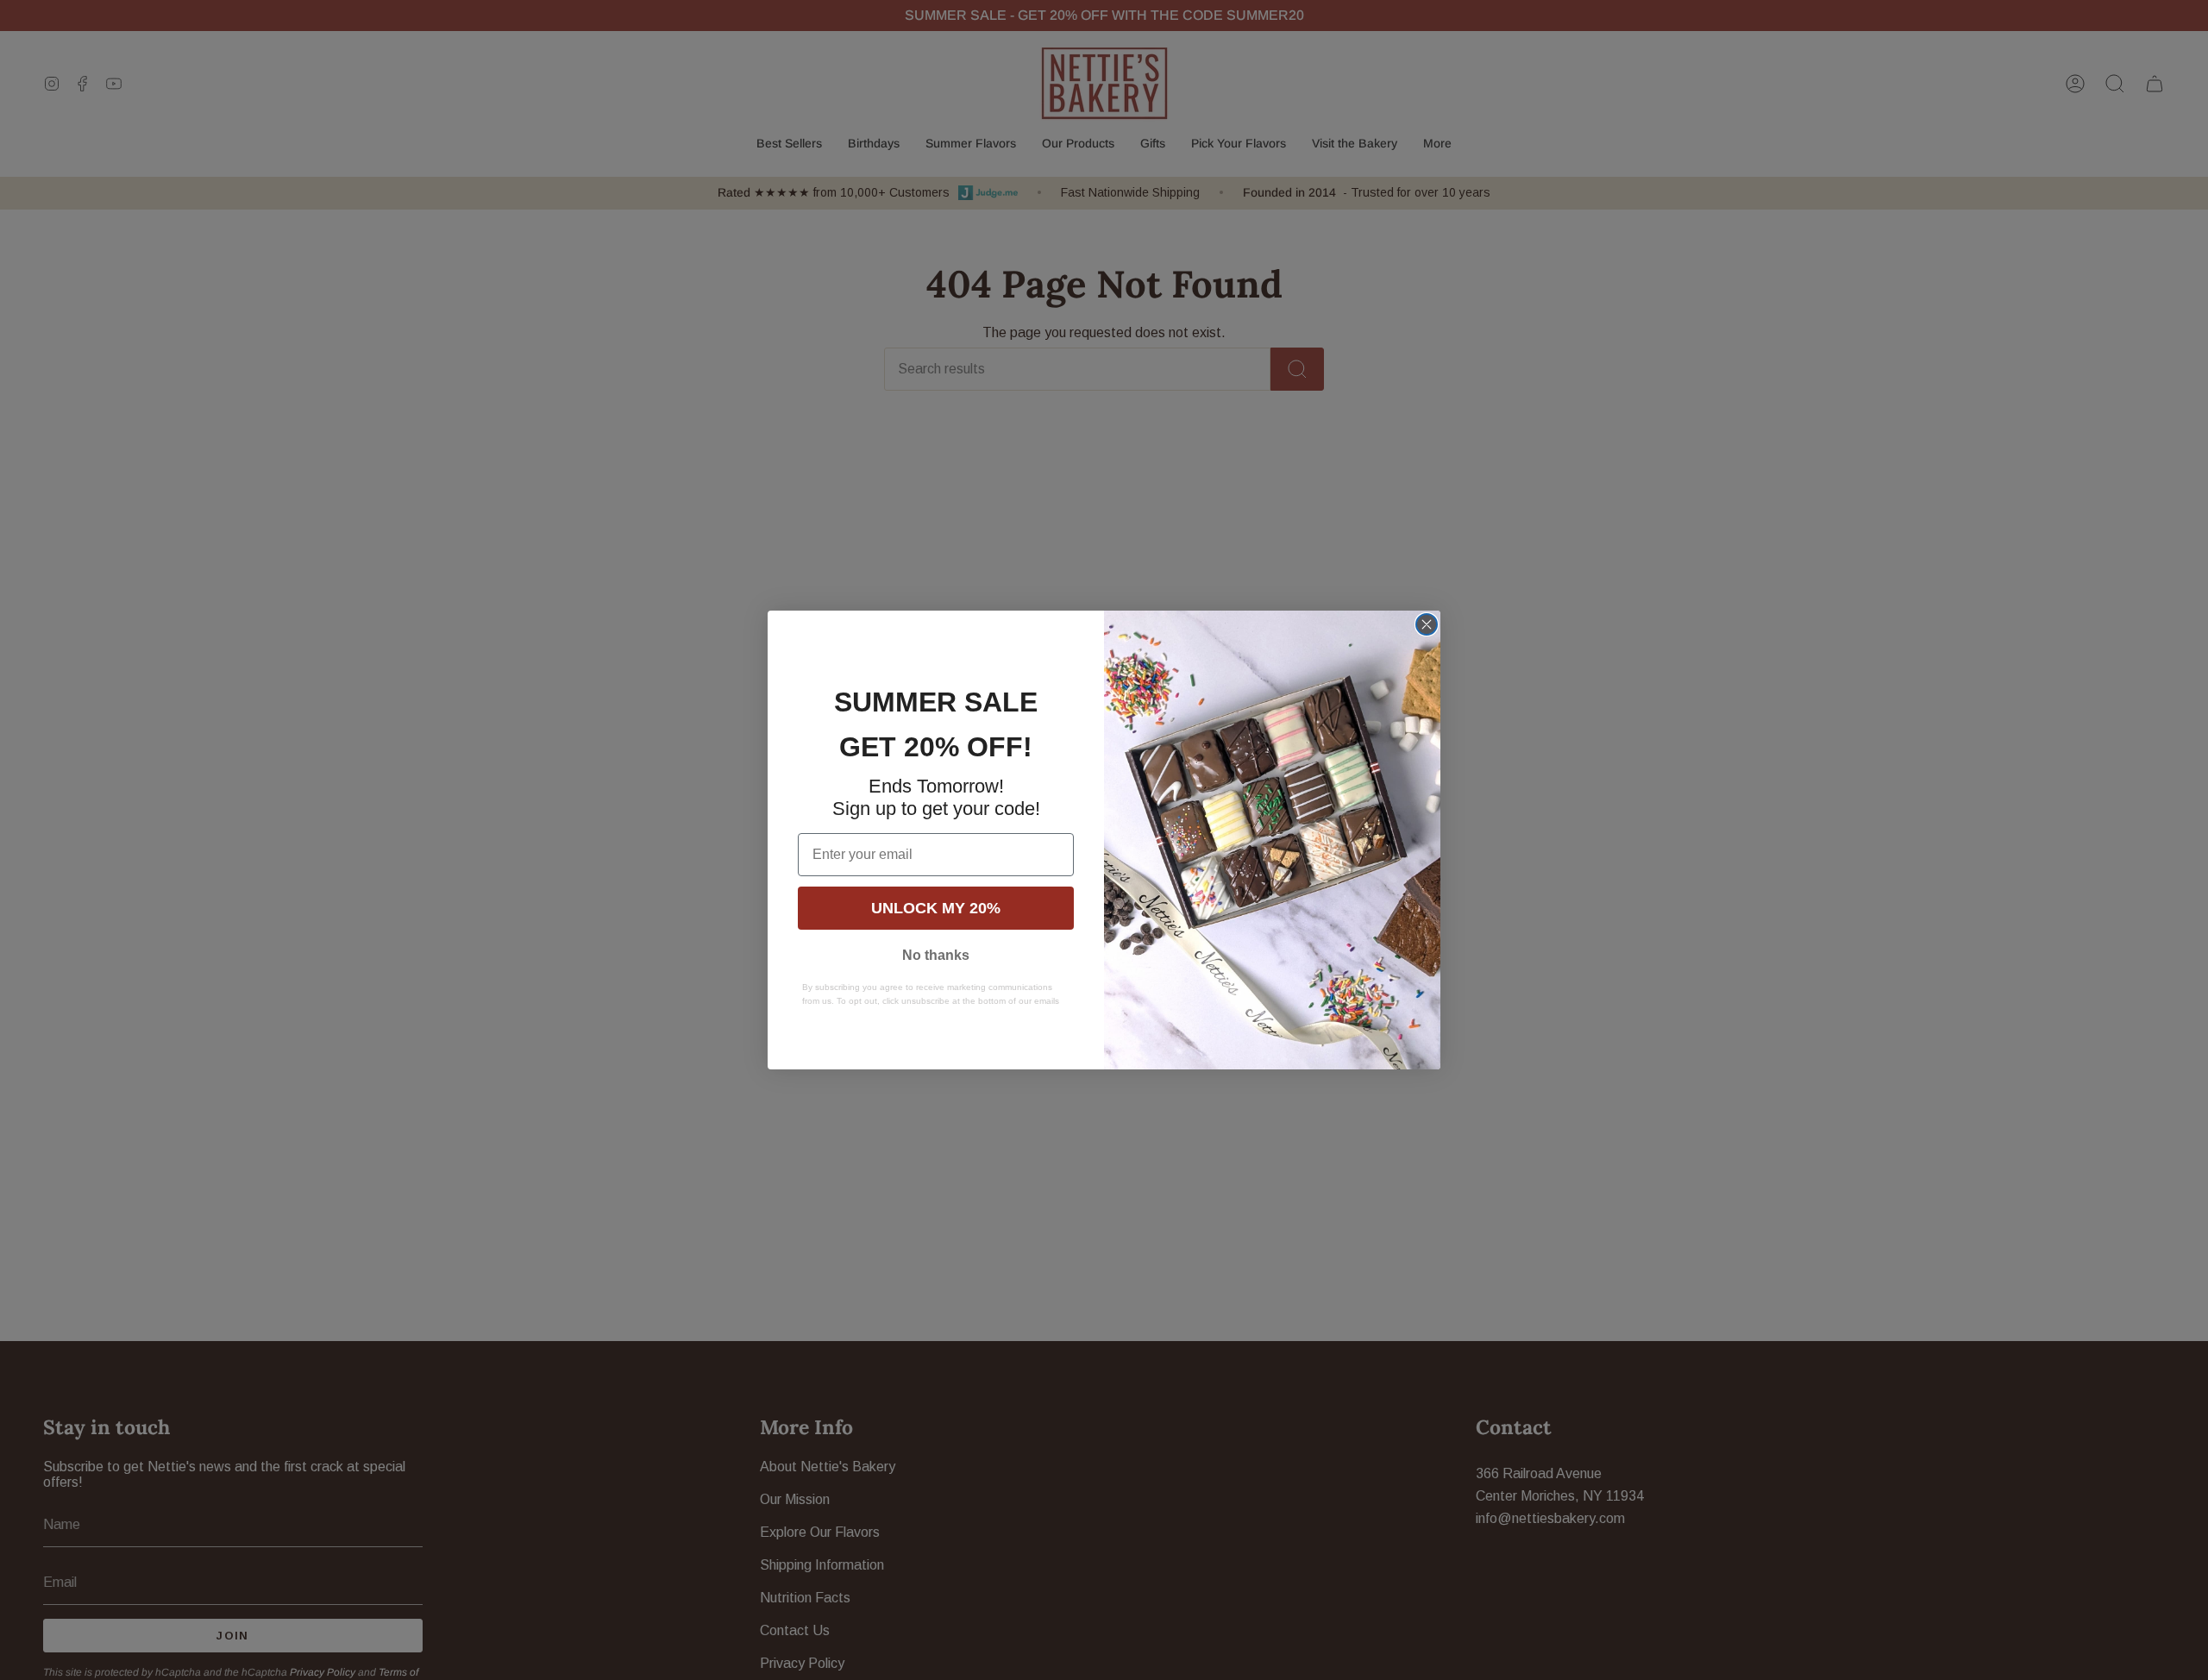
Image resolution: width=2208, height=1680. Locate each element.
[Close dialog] (1427, 624)
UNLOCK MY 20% (936, 908)
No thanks (936, 955)
